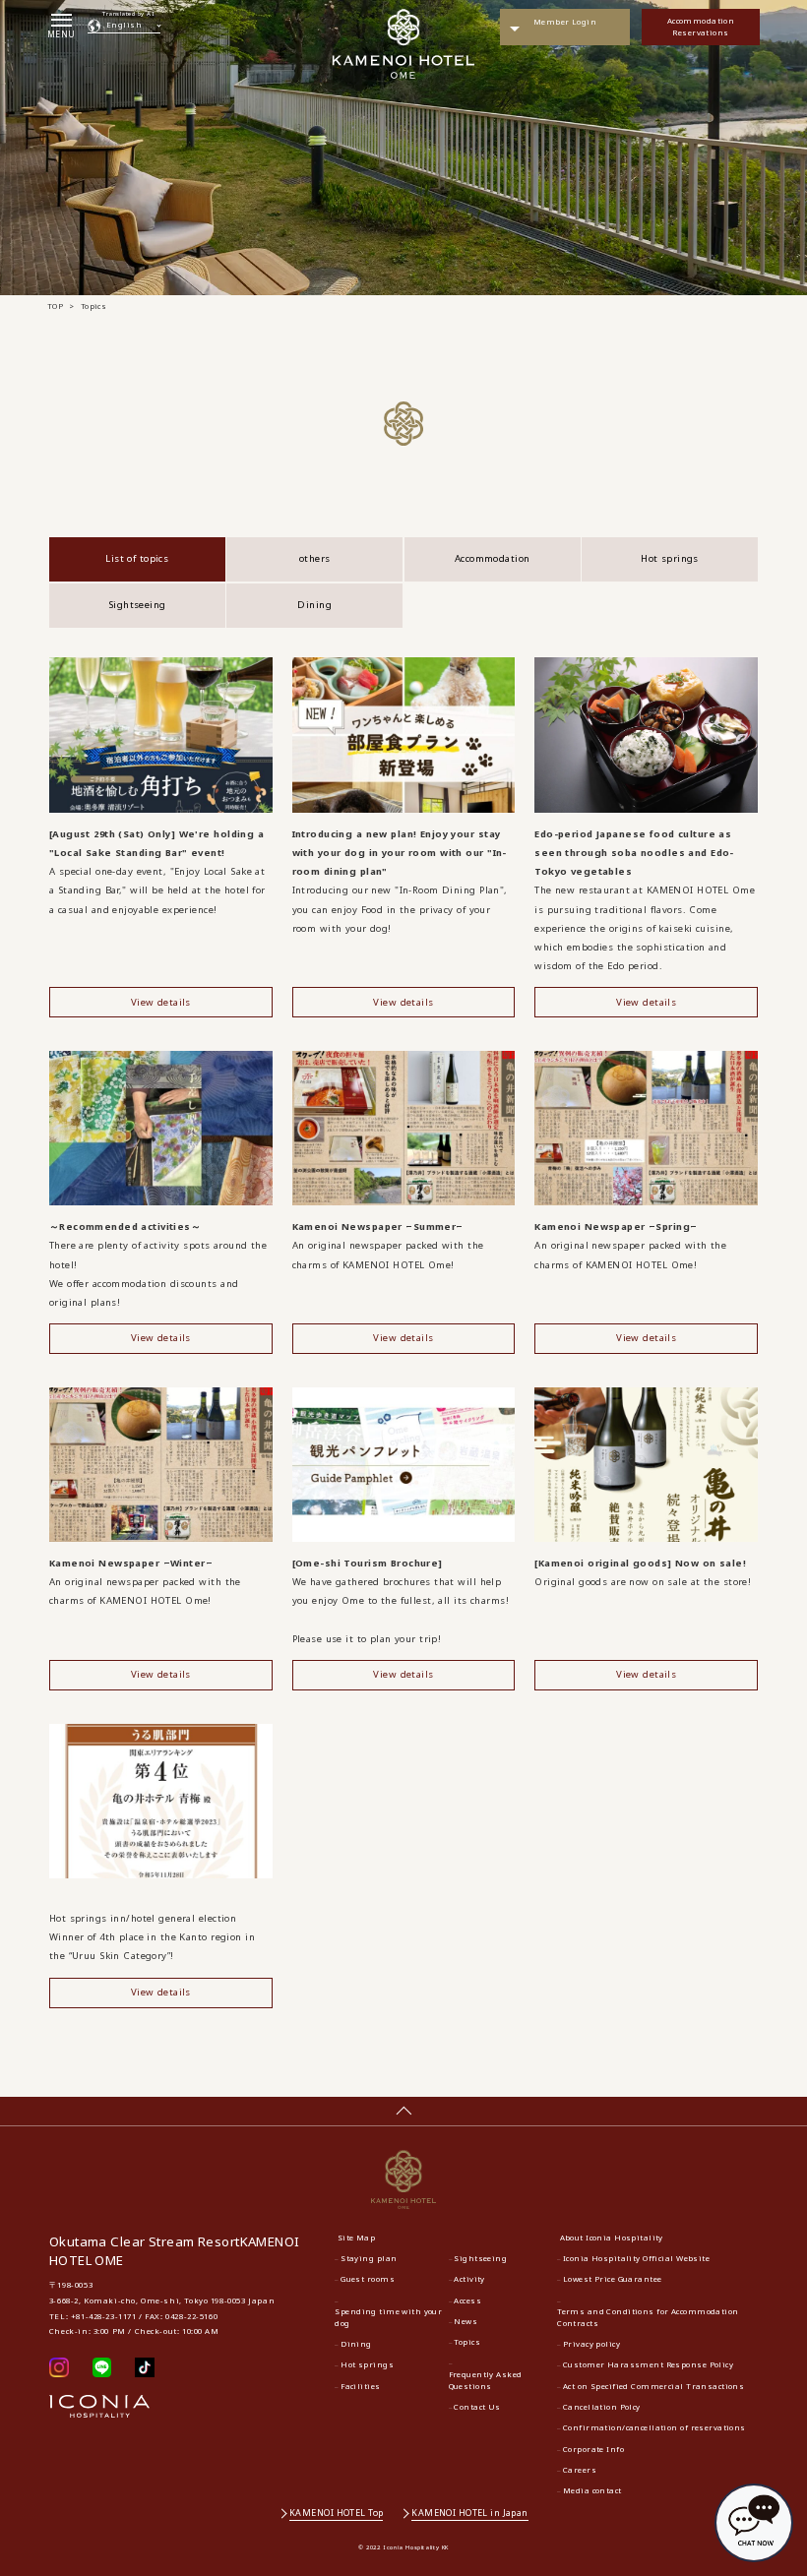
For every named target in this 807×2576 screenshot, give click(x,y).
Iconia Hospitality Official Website (636, 2258)
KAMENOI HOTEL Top (336, 2513)
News (466, 2321)
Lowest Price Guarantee (613, 2279)
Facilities (360, 2386)
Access (467, 2300)
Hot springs (670, 558)
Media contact (592, 2490)
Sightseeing (137, 605)
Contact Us (477, 2407)
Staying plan (369, 2258)
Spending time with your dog (388, 2317)
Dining (314, 605)
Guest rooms (368, 2279)
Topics (467, 2342)
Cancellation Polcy (602, 2407)
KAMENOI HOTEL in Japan (470, 2513)
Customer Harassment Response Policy (648, 2364)
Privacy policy (591, 2344)
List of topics (137, 558)
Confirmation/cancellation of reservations (654, 2427)
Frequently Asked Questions (486, 2380)
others (315, 558)
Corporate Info (593, 2449)
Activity (469, 2279)
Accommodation (493, 558)
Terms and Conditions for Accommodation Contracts (648, 2317)
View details (161, 1002)
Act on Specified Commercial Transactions (653, 2386)
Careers (580, 2470)
